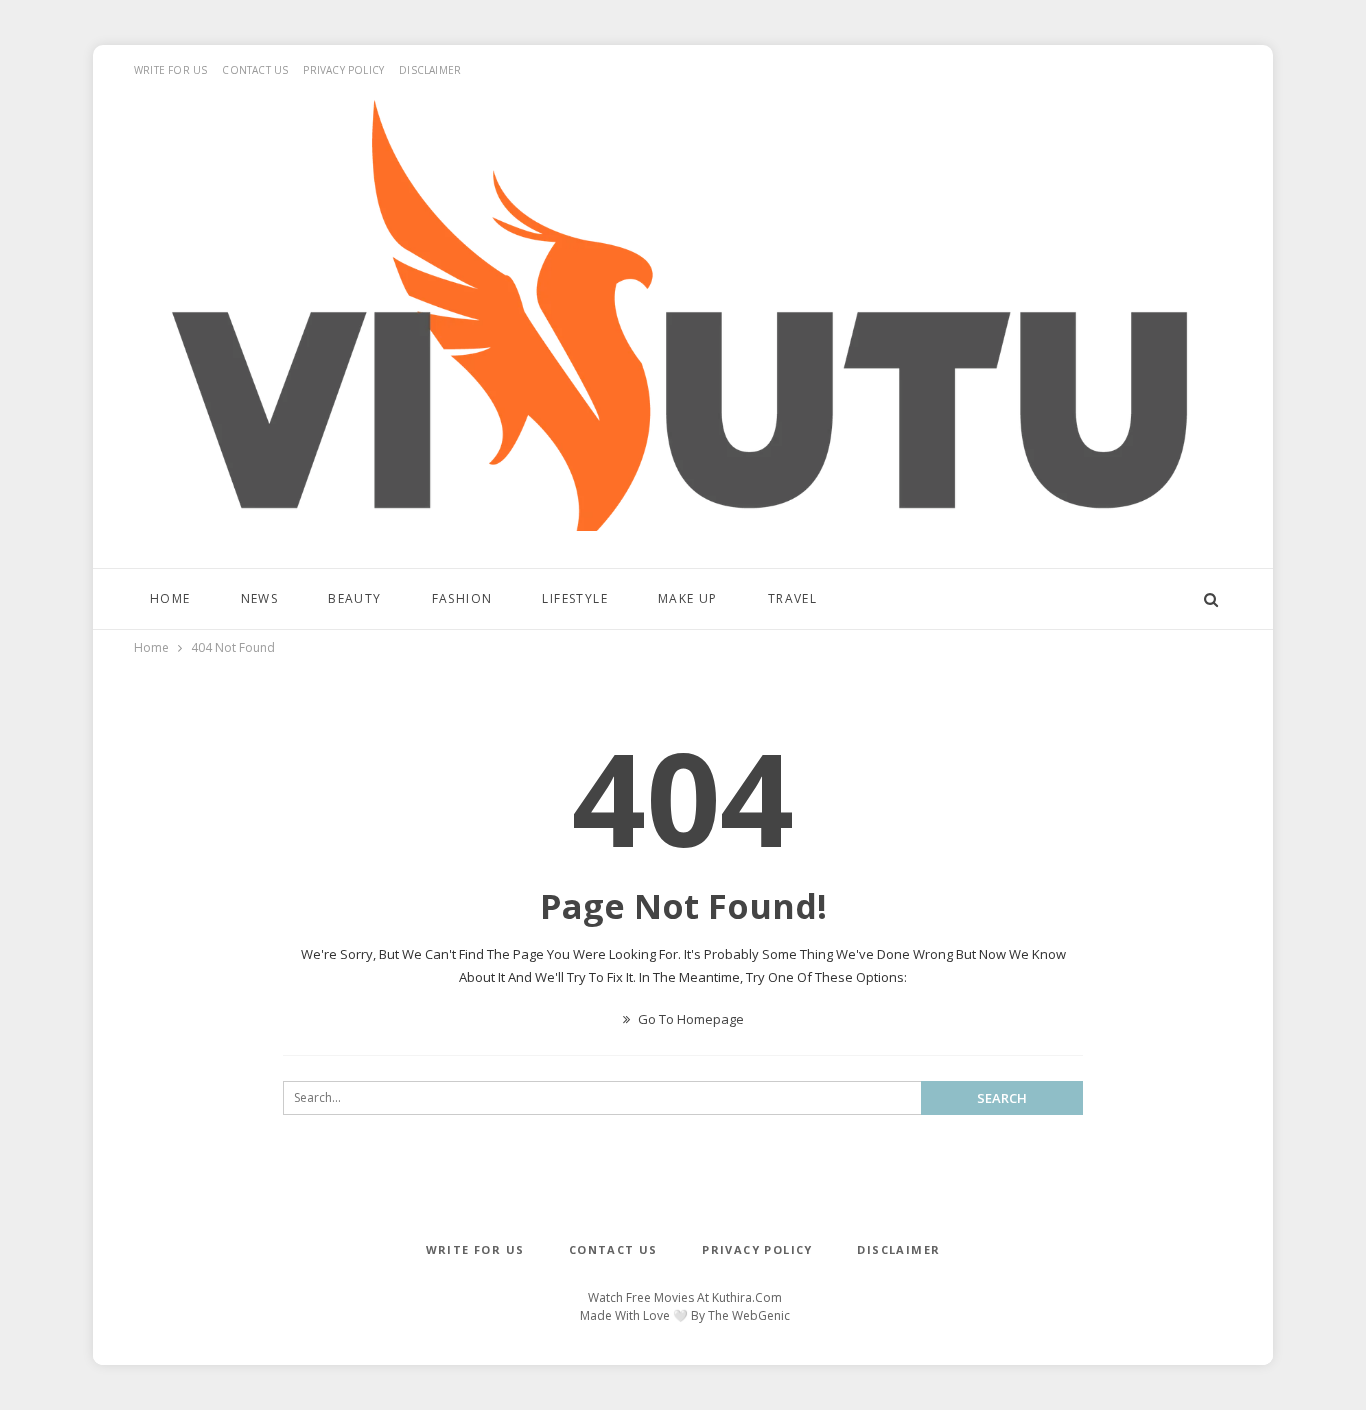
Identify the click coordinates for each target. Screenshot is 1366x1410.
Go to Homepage (689, 1019)
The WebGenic (749, 1315)
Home (170, 598)
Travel (792, 598)
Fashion (462, 598)
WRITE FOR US (170, 70)
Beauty (354, 598)
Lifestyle (575, 598)
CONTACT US (255, 70)
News (260, 598)
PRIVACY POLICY (343, 70)
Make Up (688, 598)
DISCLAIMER (430, 70)
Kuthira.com (747, 1297)
